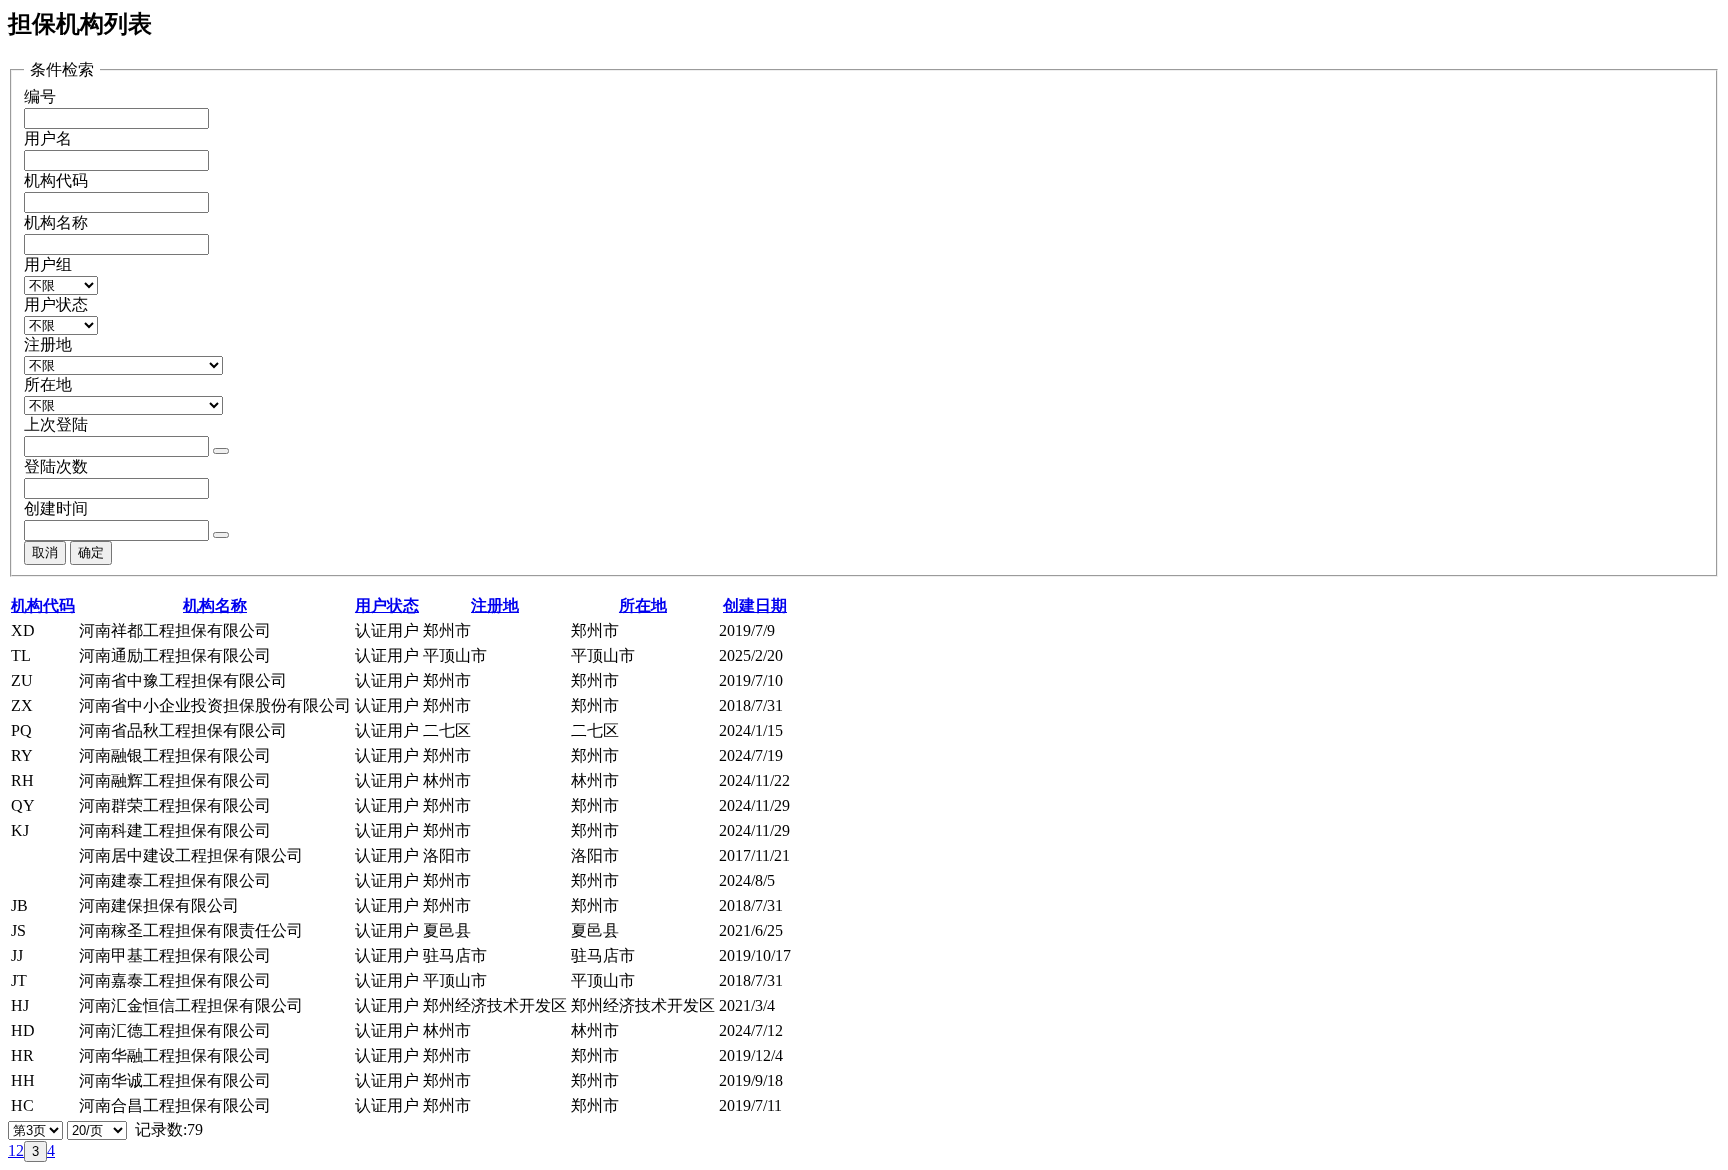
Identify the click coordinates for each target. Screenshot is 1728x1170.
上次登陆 (56, 424)
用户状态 (56, 304)
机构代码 (56, 180)
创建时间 (56, 508)
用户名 (48, 138)
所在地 (48, 384)
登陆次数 (56, 466)
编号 (40, 96)
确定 (91, 552)
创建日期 (755, 605)
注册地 (48, 344)
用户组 (48, 264)
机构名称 (56, 222)
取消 (45, 552)
